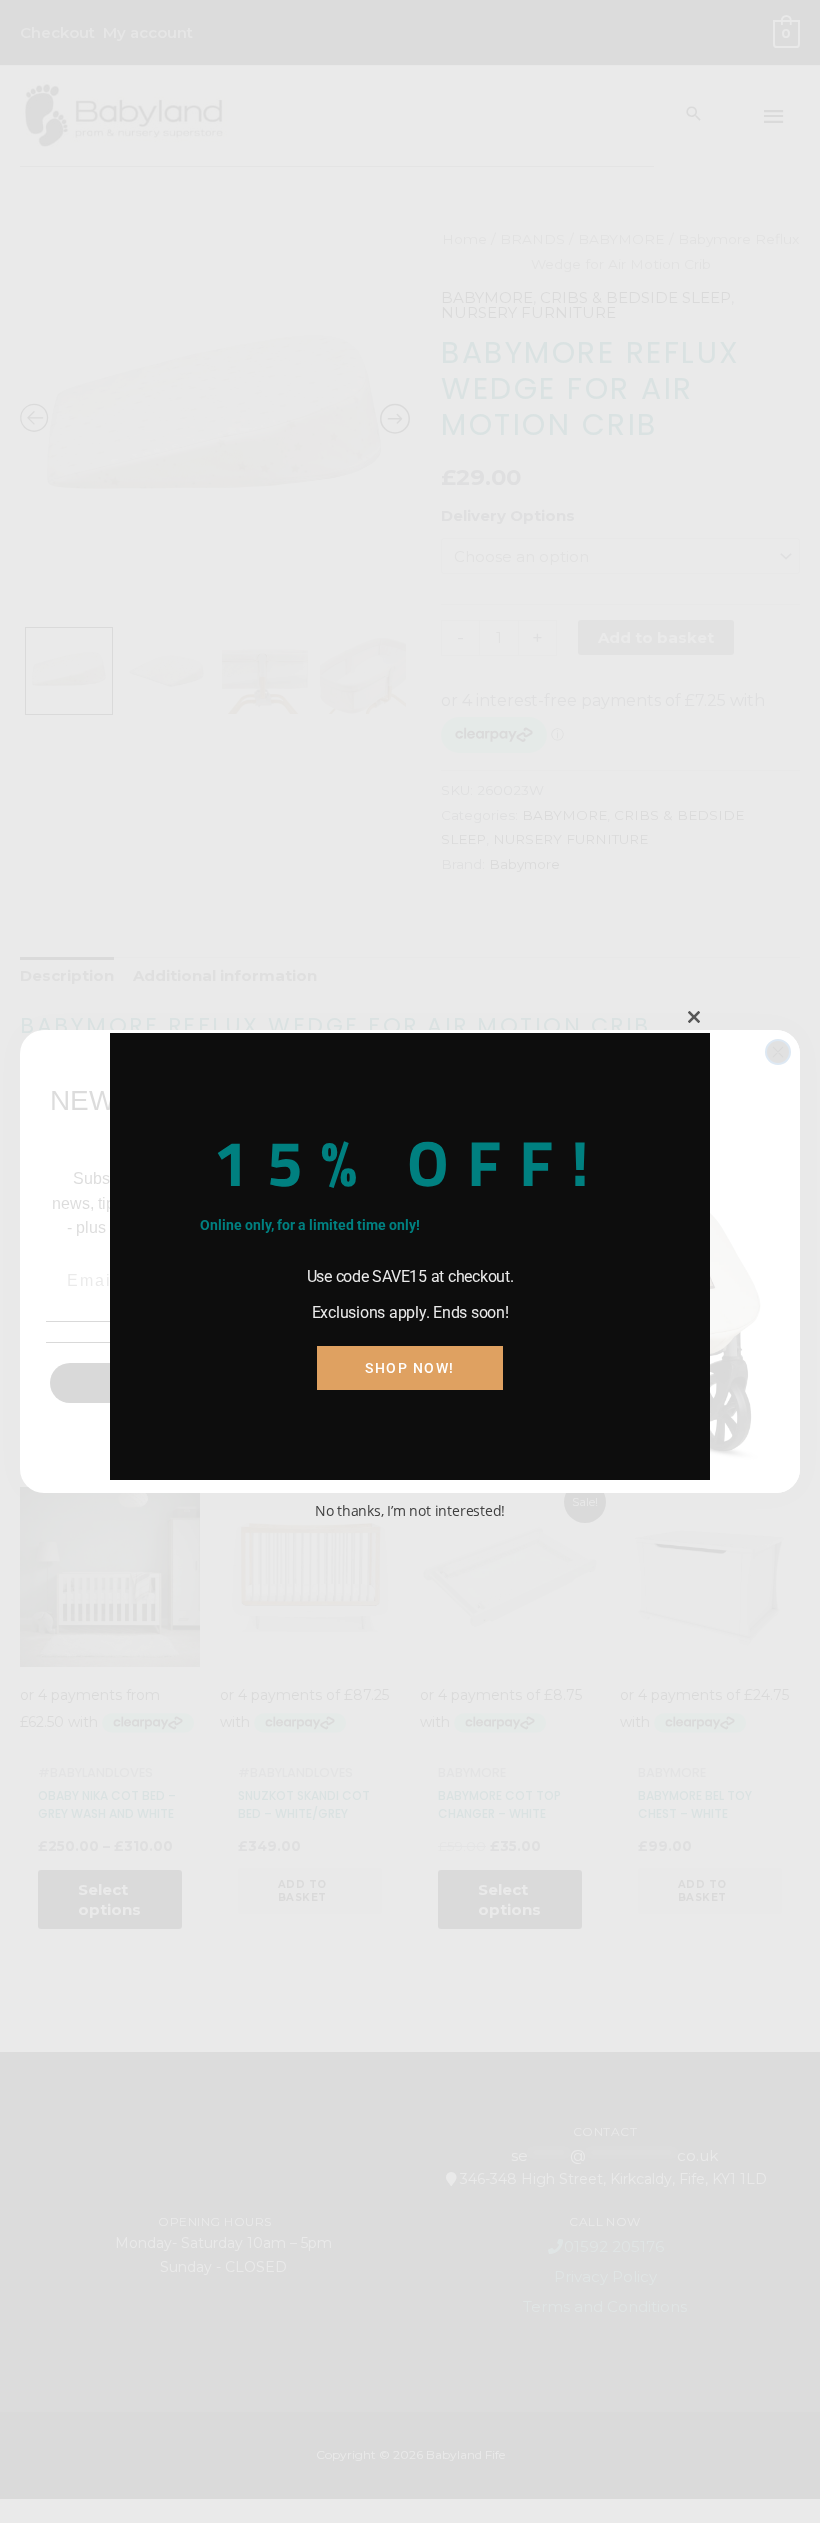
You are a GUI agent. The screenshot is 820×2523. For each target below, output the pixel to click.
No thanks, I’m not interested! (410, 1510)
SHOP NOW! (410, 1368)
